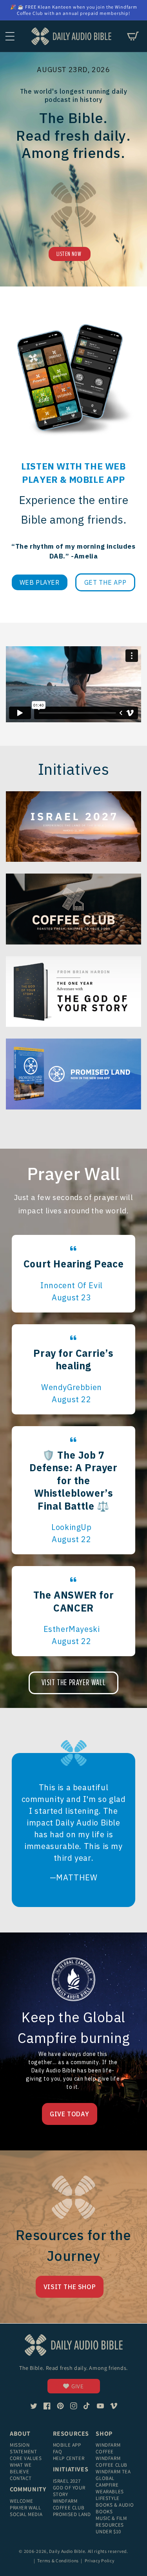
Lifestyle (107, 2498)
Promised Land (72, 2514)
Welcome (21, 2501)
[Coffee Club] (73, 827)
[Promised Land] (73, 1074)
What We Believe (21, 2468)
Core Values (26, 2458)
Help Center (69, 2458)
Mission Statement (23, 2448)
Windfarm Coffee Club (69, 2504)
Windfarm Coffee (108, 2448)
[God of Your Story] (73, 992)
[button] (10, 36)
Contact (21, 2478)
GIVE (77, 2386)
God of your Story (69, 2491)
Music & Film (111, 2518)
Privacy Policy (100, 2561)
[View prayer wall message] (73, 1274)
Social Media (26, 2514)
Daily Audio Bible (67, 2551)
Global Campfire (107, 2482)
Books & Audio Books (115, 2508)
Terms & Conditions (58, 2561)
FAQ (58, 2452)
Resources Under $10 (110, 2528)
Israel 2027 (67, 2481)
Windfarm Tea (113, 2472)
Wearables (110, 2492)
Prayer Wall (25, 2508)
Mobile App (67, 2445)
